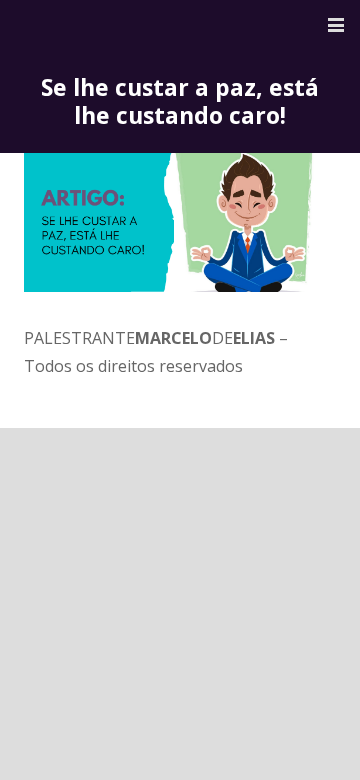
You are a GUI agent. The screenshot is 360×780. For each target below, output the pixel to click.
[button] (336, 25)
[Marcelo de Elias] (103, 25)
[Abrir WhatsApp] (310, 729)
